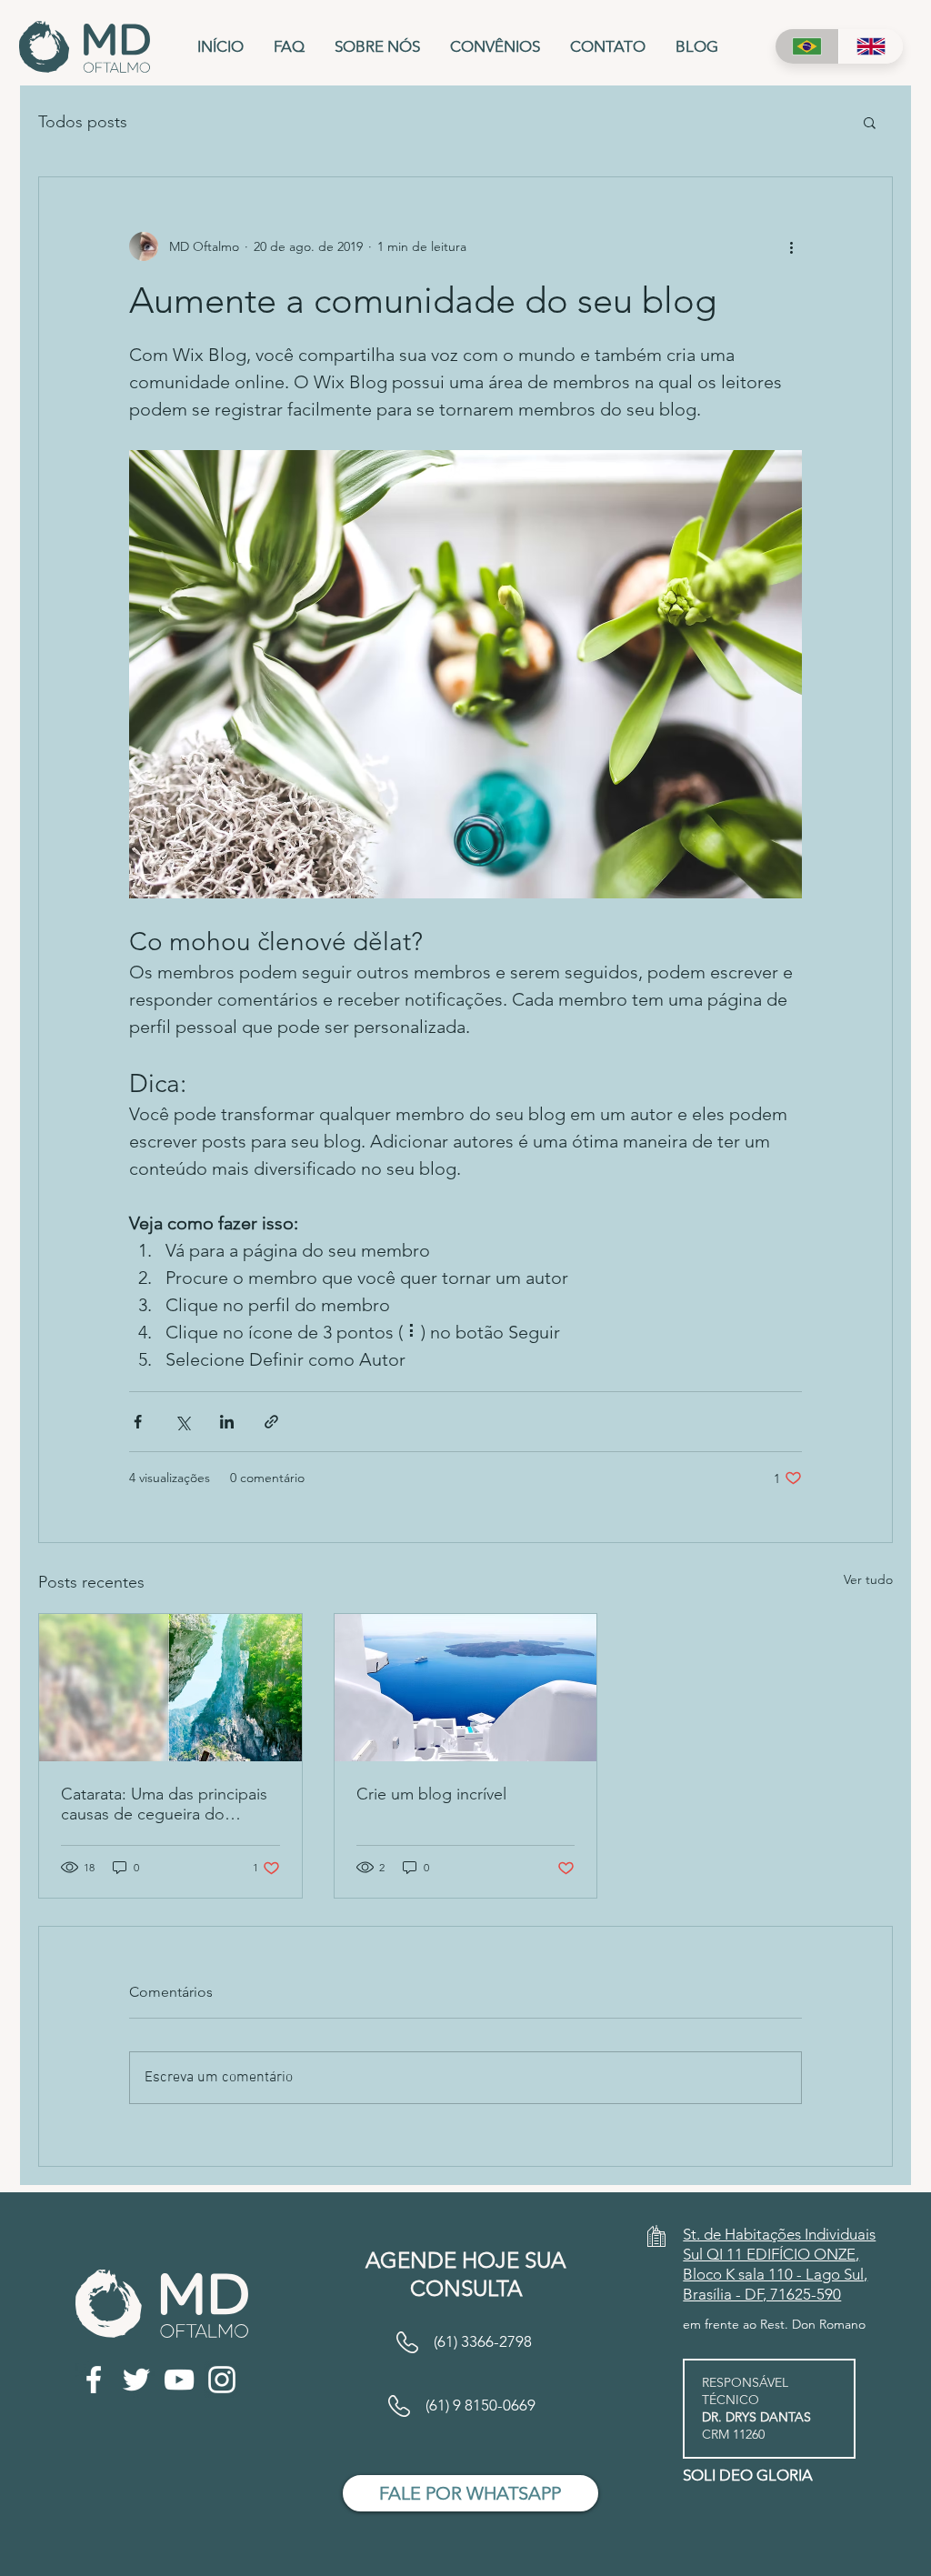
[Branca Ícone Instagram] (222, 2380)
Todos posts (83, 122)
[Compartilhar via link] (271, 1422)
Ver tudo (868, 1579)
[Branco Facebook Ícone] (94, 2380)
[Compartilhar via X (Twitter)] (182, 1422)
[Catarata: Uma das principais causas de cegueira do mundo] (170, 1688)
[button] (870, 122)
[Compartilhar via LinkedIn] (227, 1422)
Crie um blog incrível (431, 1794)
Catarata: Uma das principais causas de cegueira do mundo (164, 1804)
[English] (871, 46)
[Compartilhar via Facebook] (138, 1422)
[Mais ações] (791, 246)
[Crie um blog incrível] (466, 1688)
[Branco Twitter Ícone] (136, 2380)
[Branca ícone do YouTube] (179, 2380)
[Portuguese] (807, 46)
